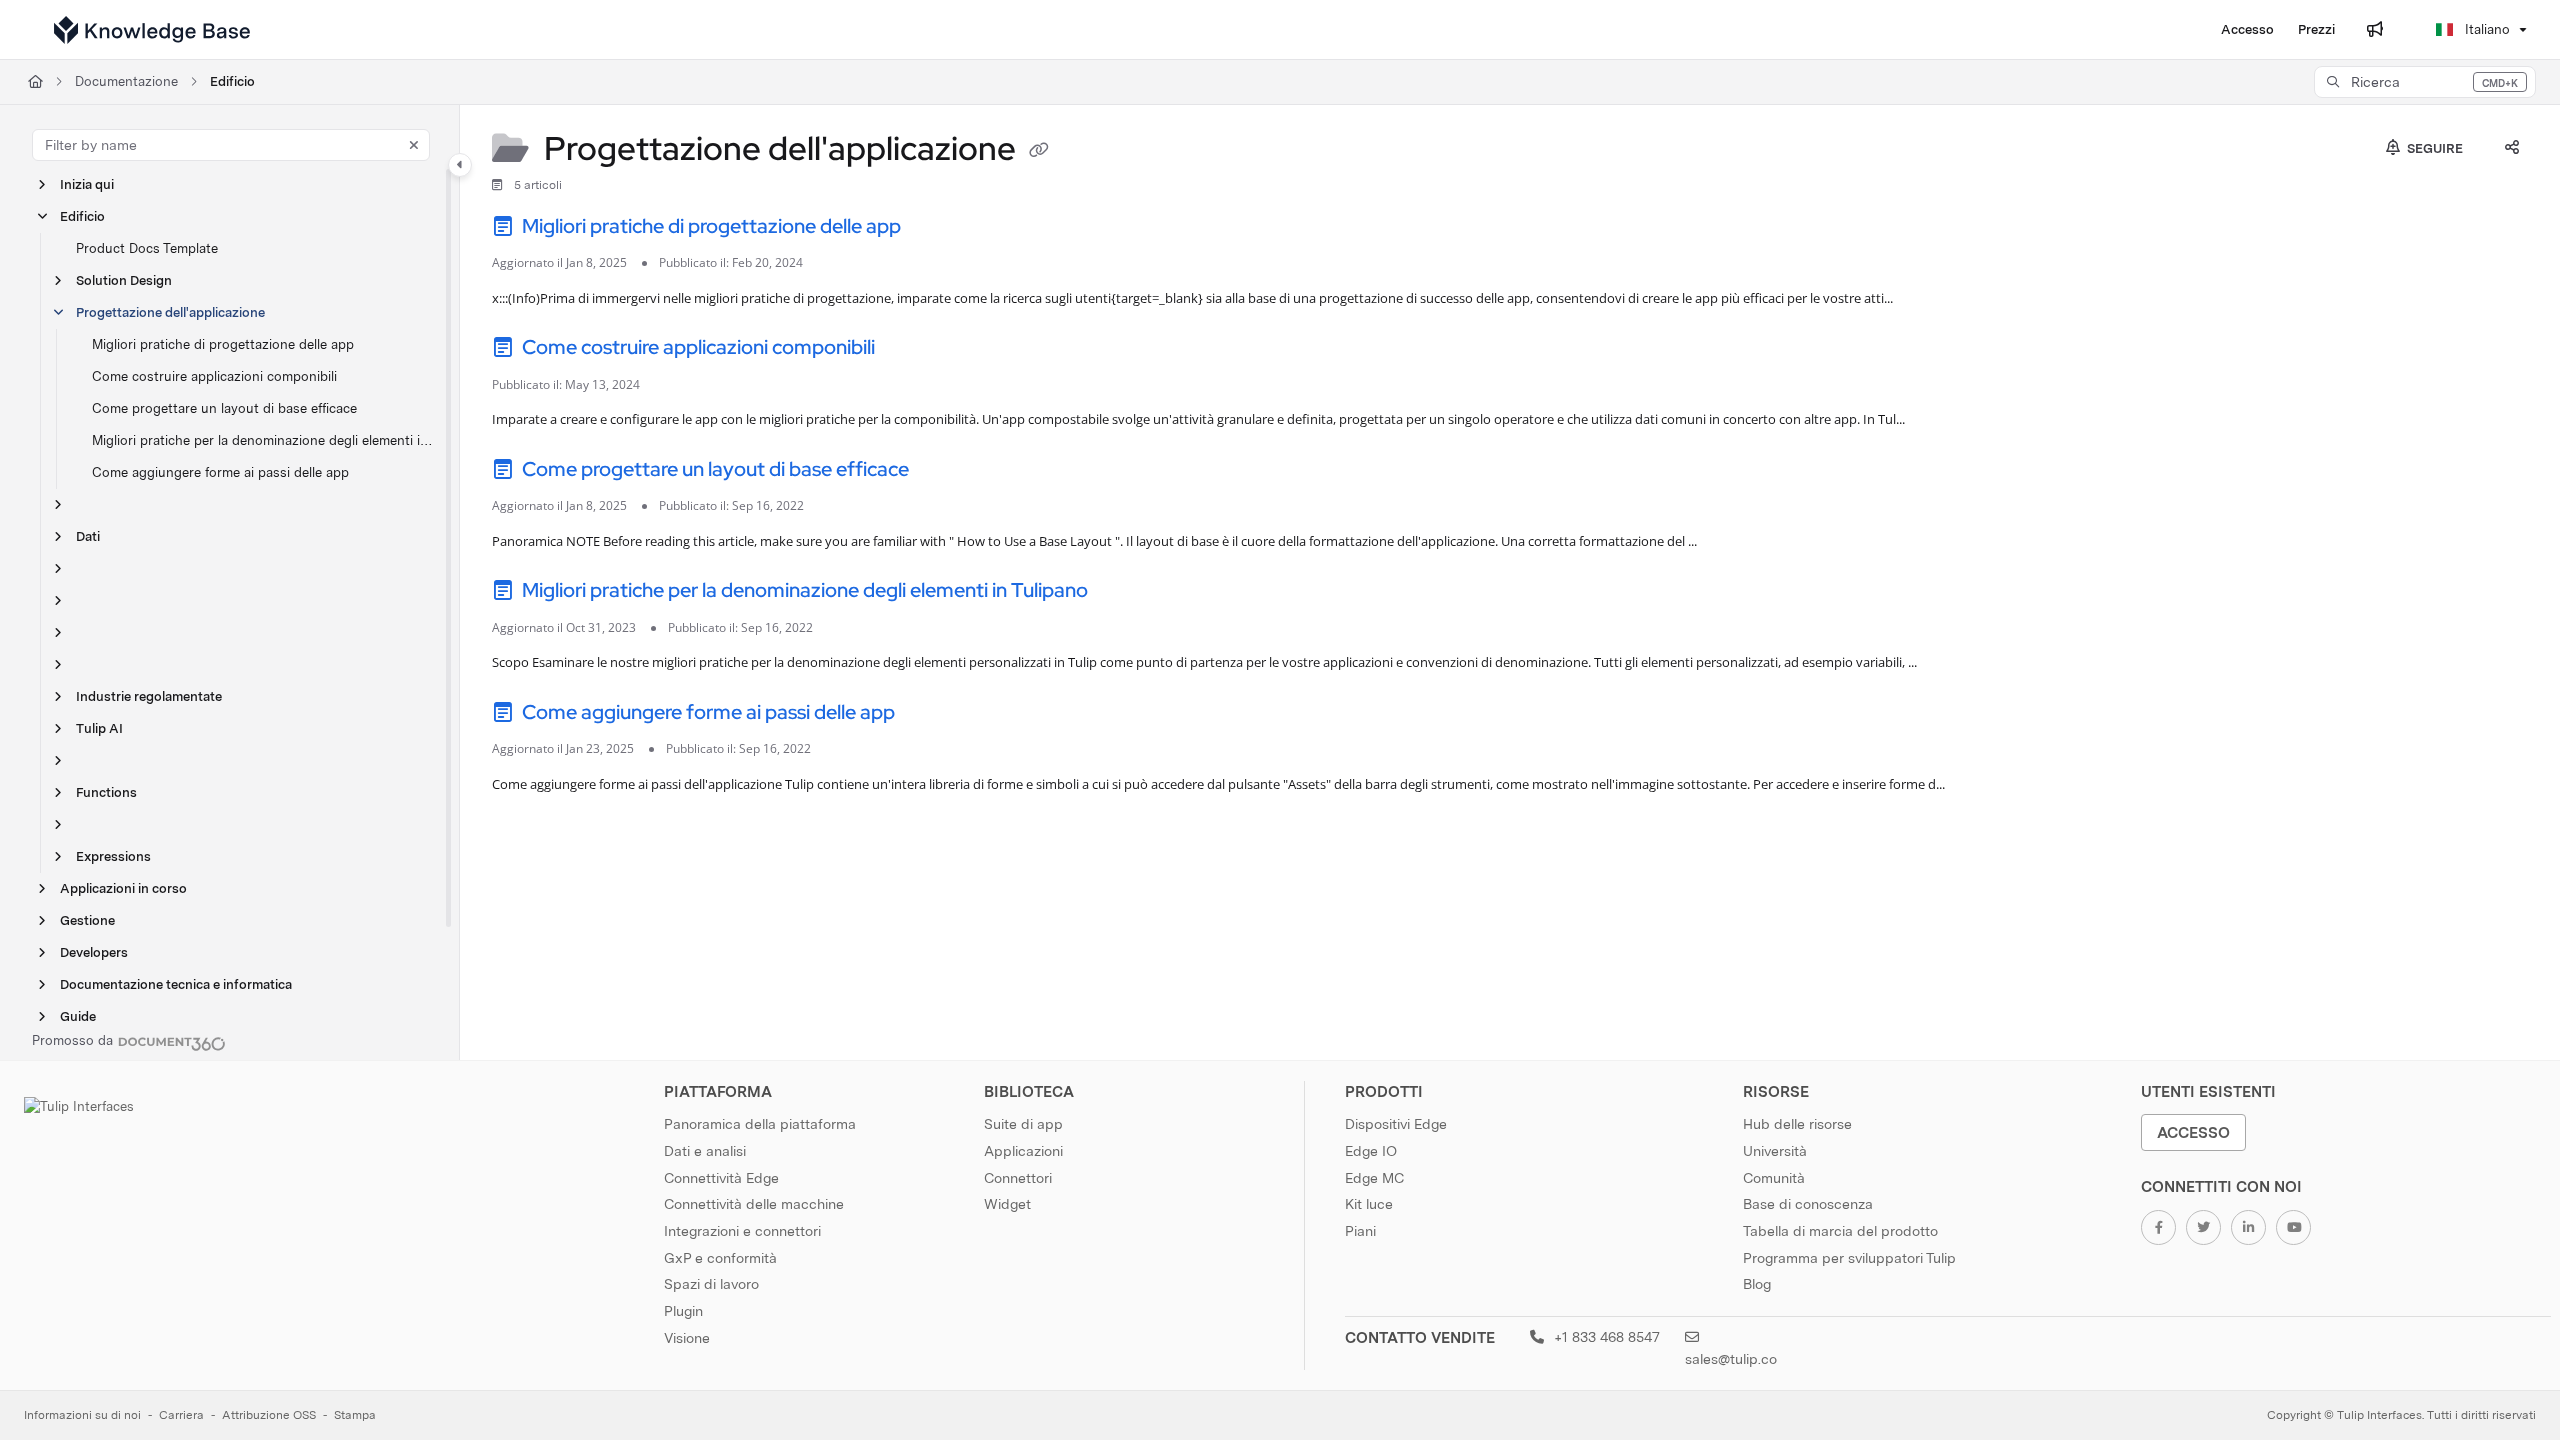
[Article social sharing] (2512, 149)
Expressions (113, 856)
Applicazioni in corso (123, 888)
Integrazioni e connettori (742, 1231)
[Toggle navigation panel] (460, 165)
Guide (78, 1016)
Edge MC (1374, 1178)
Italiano (2485, 29)
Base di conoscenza (1808, 1204)
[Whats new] (2375, 30)
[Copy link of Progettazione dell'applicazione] (1039, 152)
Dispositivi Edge (1396, 1124)
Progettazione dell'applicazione (170, 312)
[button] (2425, 82)
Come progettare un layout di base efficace (224, 408)
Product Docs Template (147, 248)
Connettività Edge (721, 1178)
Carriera (181, 1415)
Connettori (1018, 1178)
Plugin (683, 1311)
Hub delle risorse (1797, 1124)
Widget (1007, 1204)
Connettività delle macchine (754, 1204)
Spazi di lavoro (711, 1284)
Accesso (2193, 1132)
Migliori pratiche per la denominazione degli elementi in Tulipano (265, 440)
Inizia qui (87, 184)
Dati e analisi (705, 1151)
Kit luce (1369, 1204)
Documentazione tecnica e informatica (176, 984)
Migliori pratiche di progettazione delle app (223, 344)
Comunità (1774, 1178)
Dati (88, 536)
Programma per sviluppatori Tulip (1849, 1258)
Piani (1360, 1231)
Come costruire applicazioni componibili (214, 376)
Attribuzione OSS (269, 1415)
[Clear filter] (414, 145)
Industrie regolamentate (149, 696)
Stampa (355, 1415)
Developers (94, 952)
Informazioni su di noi (82, 1415)
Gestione (87, 920)
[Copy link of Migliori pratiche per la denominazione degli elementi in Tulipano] (1124, 594)
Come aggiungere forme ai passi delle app (220, 472)
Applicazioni (1023, 1151)
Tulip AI (99, 728)
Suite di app (1023, 1124)
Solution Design (124, 280)
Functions (106, 792)
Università (1775, 1151)
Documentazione (126, 81)
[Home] (152, 30)
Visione (687, 1338)
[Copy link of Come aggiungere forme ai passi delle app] (931, 715)
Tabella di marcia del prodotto (1840, 1231)
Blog (1757, 1284)
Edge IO (1371, 1151)
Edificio (232, 81)
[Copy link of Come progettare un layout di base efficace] (945, 472)
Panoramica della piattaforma (760, 1124)
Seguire (2433, 148)
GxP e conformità (720, 1258)
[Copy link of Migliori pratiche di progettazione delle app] (937, 229)
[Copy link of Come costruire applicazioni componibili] (911, 351)
